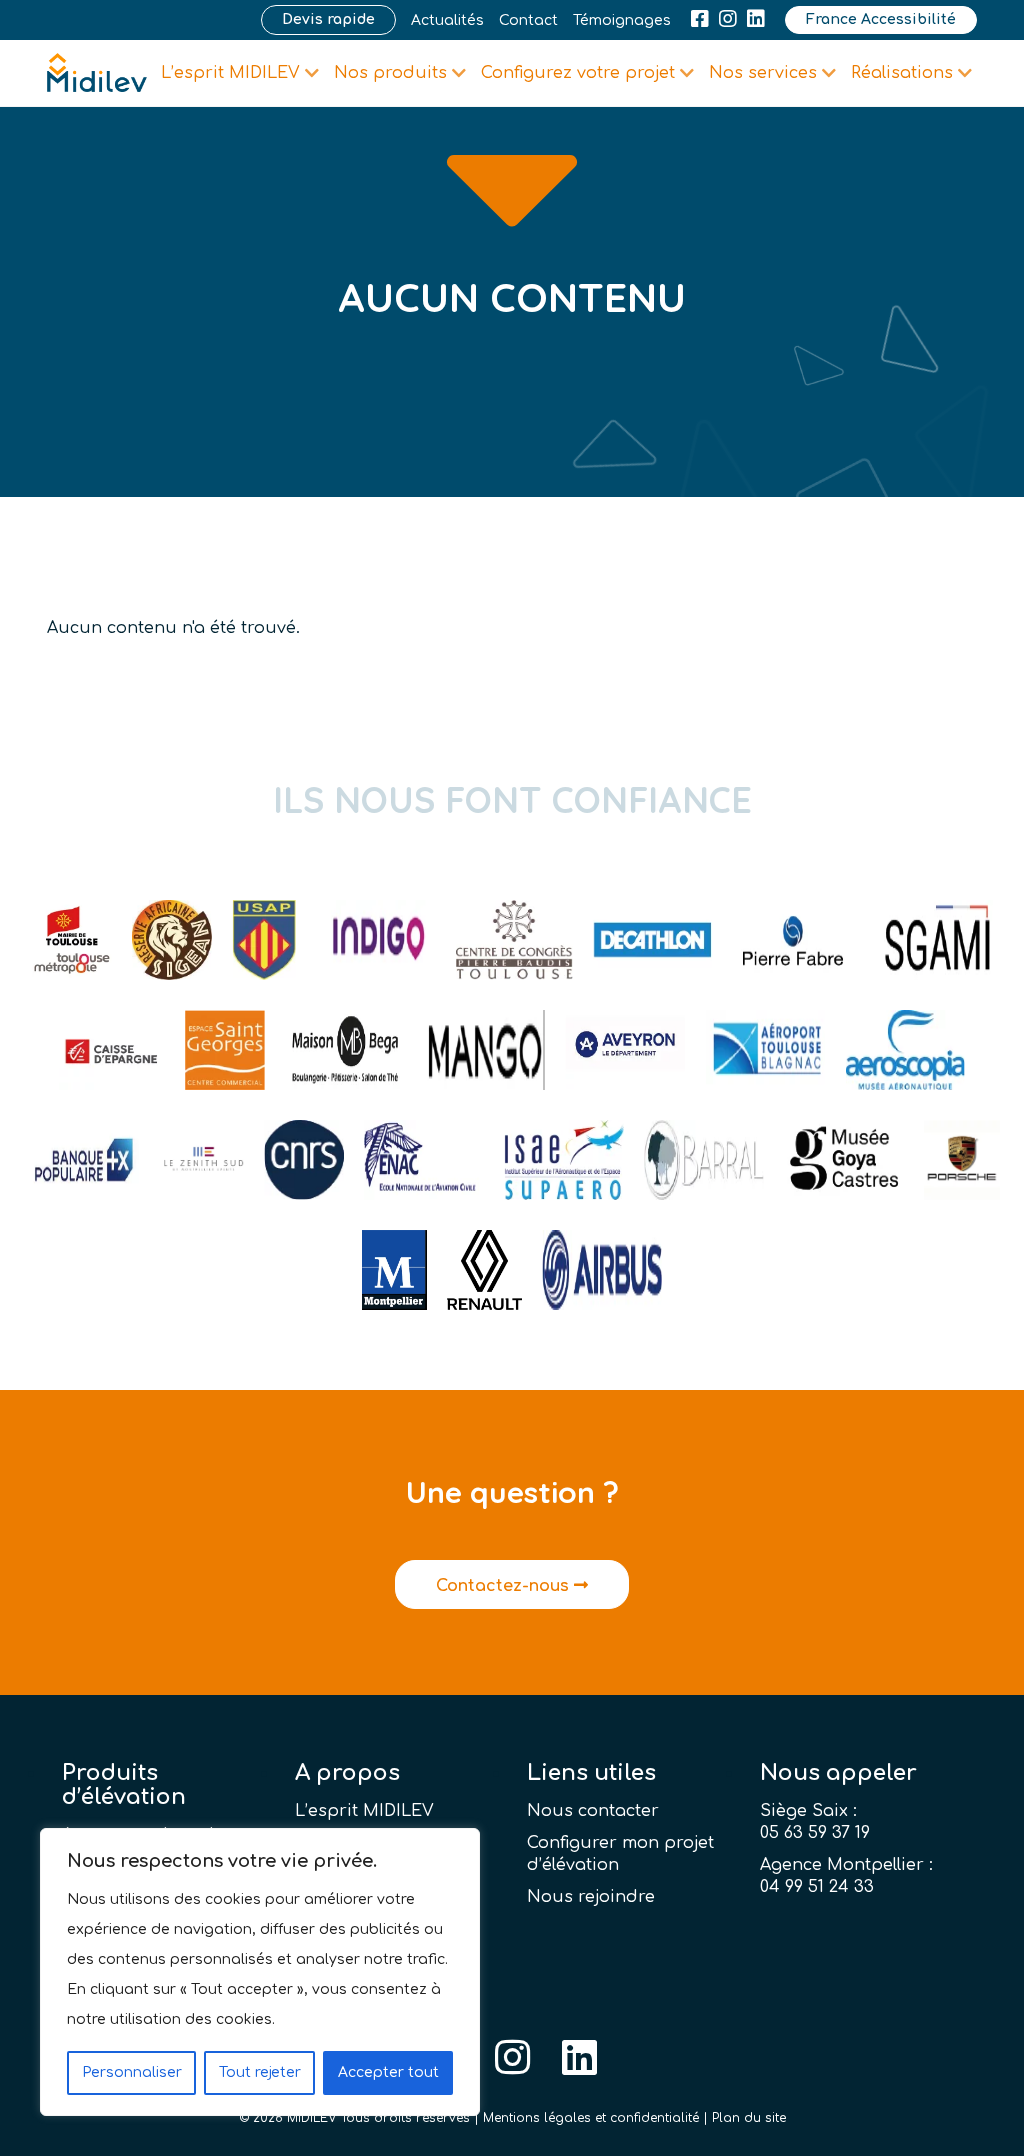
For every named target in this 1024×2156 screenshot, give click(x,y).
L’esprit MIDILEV (364, 1811)
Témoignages (622, 20)
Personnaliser (132, 2072)
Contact (528, 20)
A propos (347, 1773)
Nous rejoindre (591, 1897)
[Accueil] (97, 73)
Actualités (447, 20)
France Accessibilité (881, 19)
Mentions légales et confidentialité (591, 2118)
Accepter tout (388, 2072)
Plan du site (749, 2118)
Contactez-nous (505, 1586)
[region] (260, 1972)
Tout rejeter (260, 2072)
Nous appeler (838, 1773)
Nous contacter (593, 1811)
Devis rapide (328, 19)
